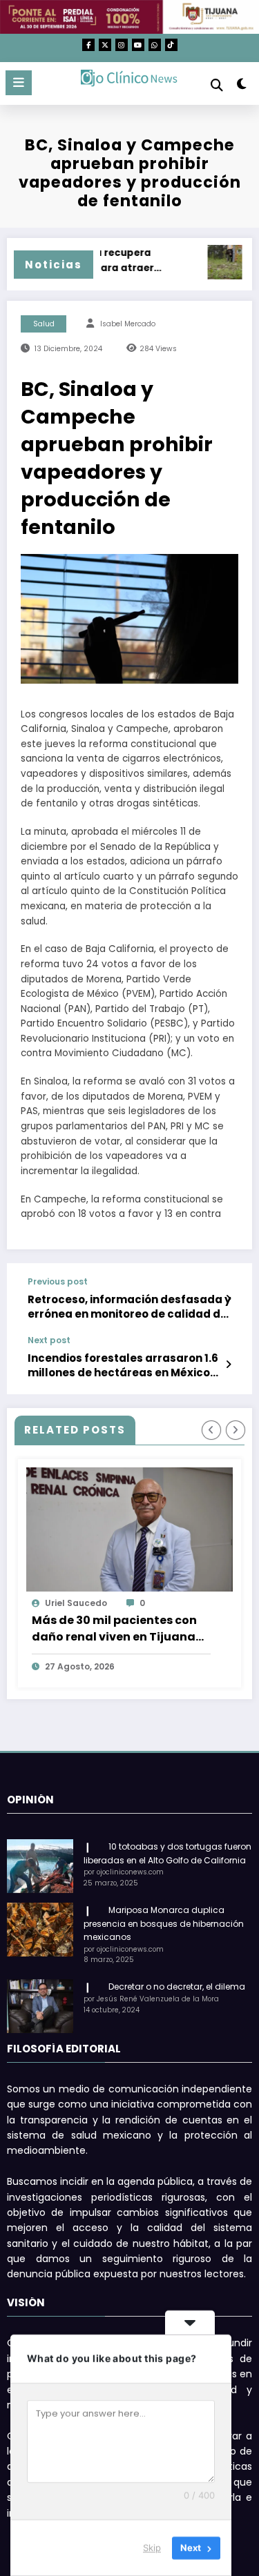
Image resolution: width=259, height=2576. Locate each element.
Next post (49, 1340)
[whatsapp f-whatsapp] (155, 45)
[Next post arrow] (228, 1365)
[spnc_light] (242, 87)
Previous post (58, 1282)
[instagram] (122, 45)
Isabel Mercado (128, 324)
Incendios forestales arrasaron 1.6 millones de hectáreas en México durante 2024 (123, 1366)
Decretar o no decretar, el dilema (177, 1987)
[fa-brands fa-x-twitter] (105, 45)
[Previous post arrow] (228, 1299)
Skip (152, 2548)
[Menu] (19, 83)
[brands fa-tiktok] (171, 45)
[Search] (217, 85)
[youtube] (138, 45)
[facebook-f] (88, 45)
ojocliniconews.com (175, 1603)
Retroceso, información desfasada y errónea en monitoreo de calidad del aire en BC (129, 1307)
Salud (44, 324)
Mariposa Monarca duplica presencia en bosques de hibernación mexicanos (164, 1924)
